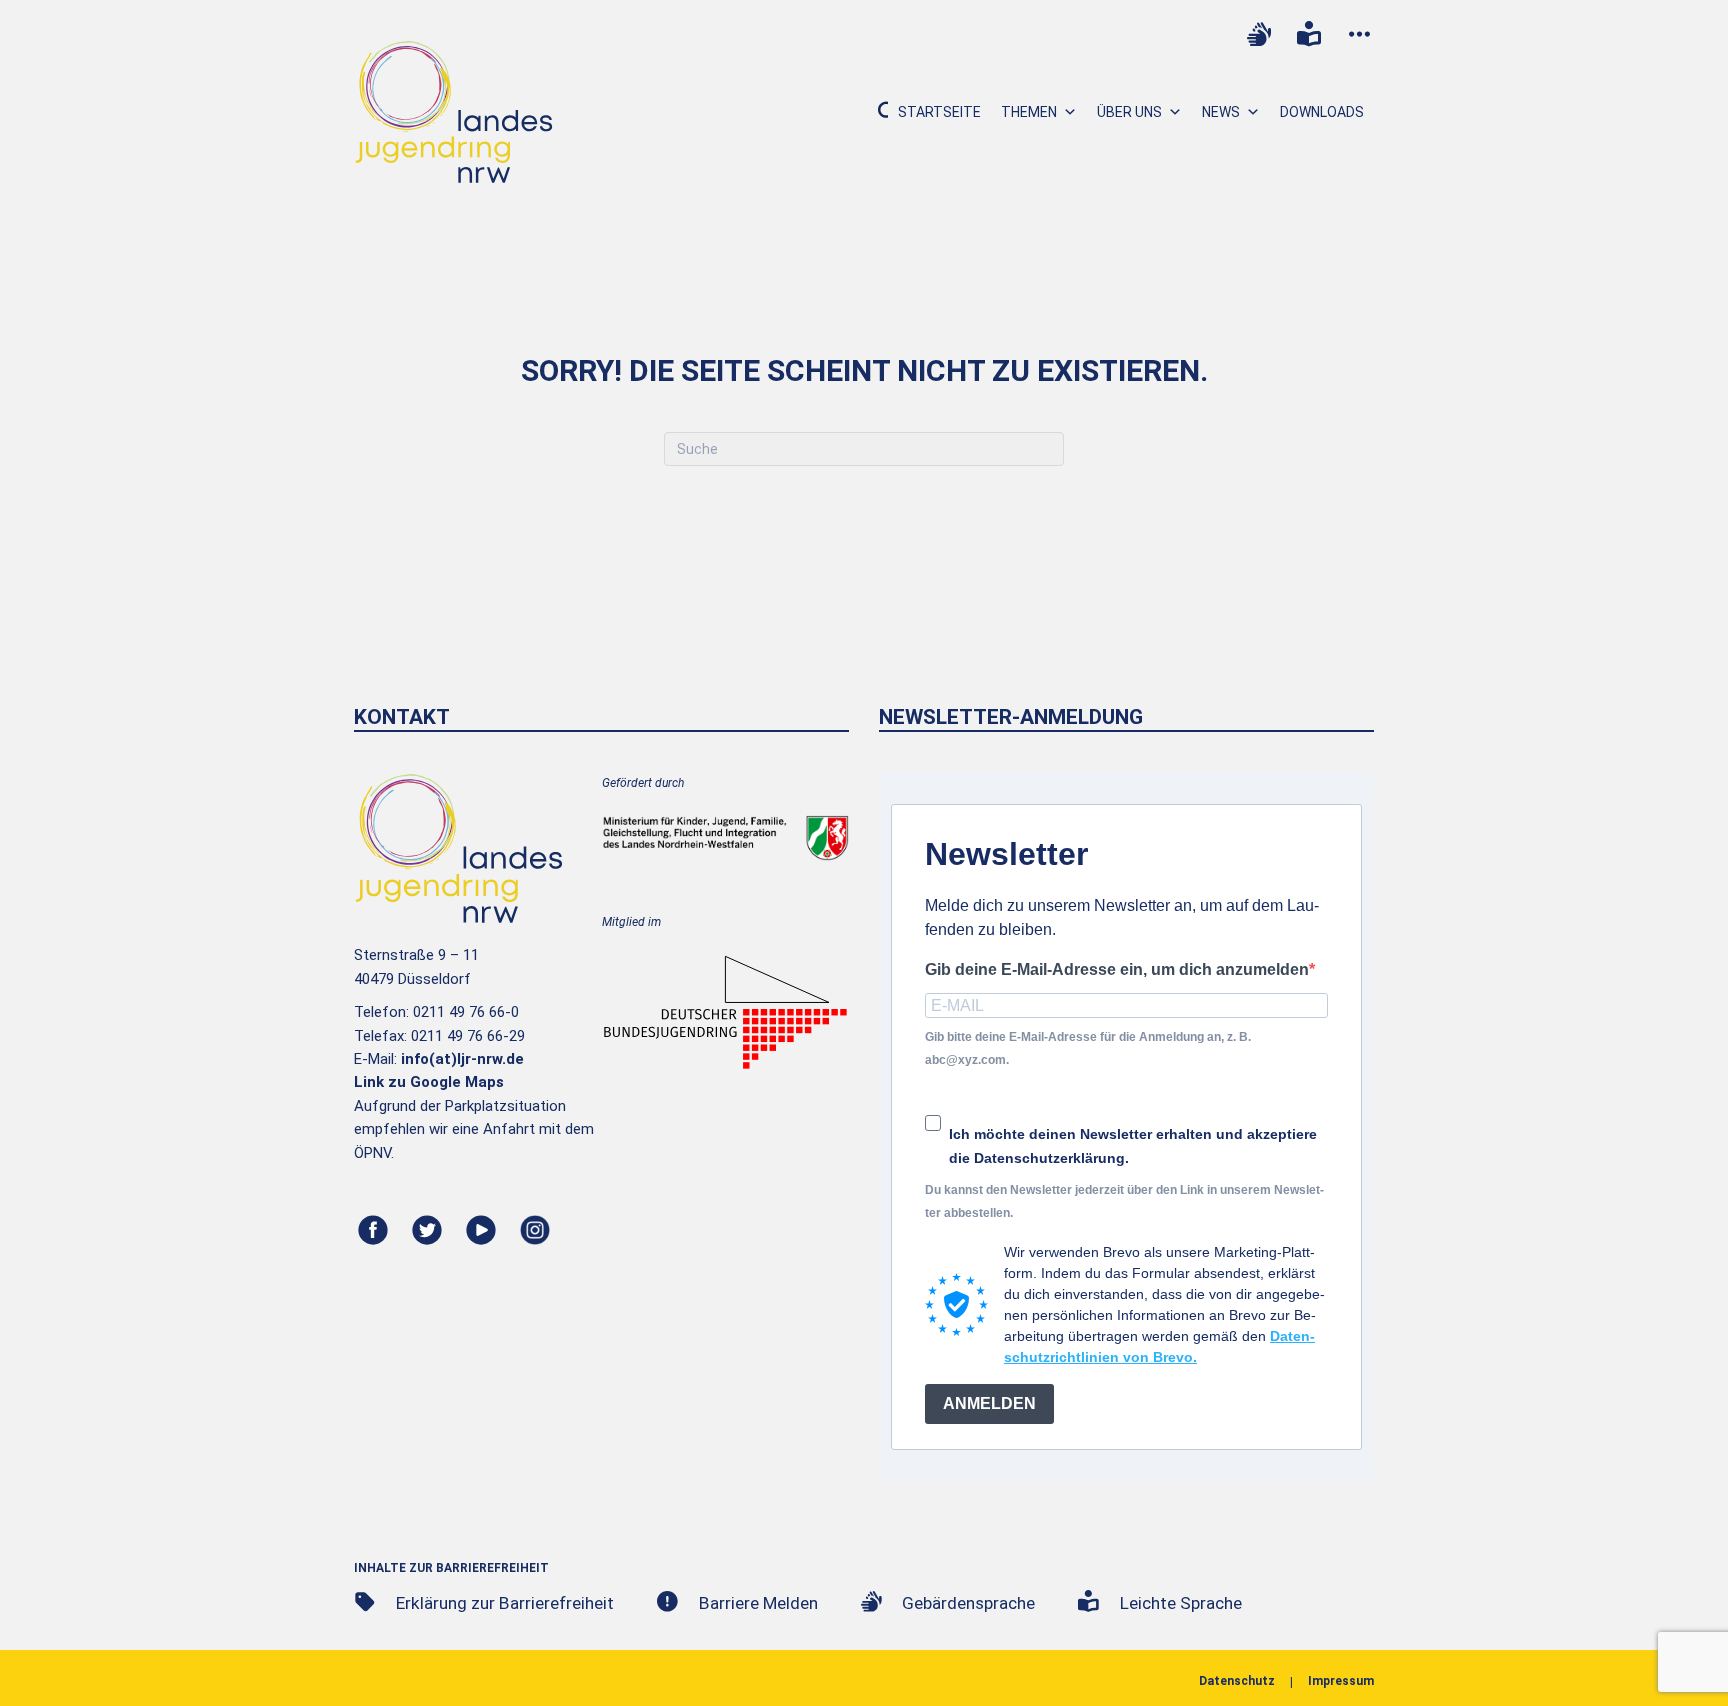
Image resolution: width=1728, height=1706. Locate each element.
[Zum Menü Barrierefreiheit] (1359, 34)
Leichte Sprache (1181, 1603)
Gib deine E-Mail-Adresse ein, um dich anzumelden (1117, 969)
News (1221, 112)
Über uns (1129, 112)
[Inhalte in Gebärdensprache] (1259, 34)
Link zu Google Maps (429, 1082)
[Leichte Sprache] (1309, 34)
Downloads (1322, 112)
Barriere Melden (758, 1603)
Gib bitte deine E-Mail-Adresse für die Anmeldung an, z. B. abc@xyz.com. (1088, 1048)
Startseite (939, 112)
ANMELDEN (989, 1403)
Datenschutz (1237, 1681)
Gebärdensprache (968, 1603)
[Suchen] (875, 112)
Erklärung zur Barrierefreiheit (505, 1603)
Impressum (1341, 1681)
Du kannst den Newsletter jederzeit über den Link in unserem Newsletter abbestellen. (1124, 1201)
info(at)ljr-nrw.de (462, 1059)
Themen (1029, 112)
